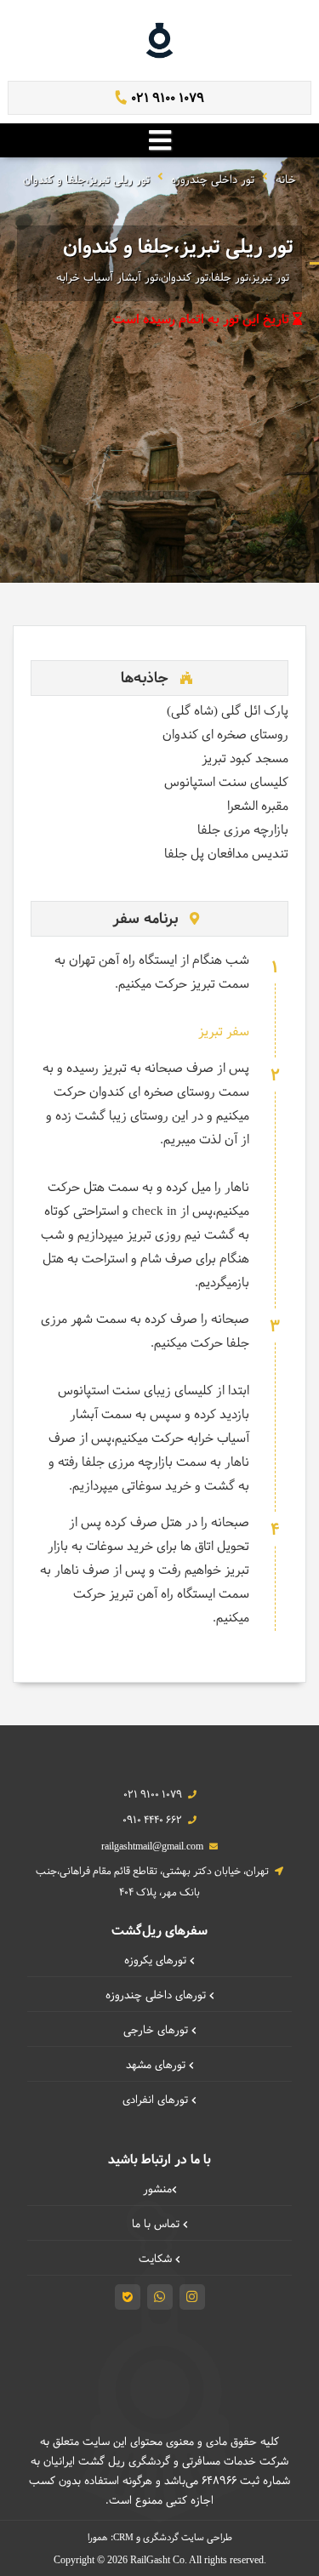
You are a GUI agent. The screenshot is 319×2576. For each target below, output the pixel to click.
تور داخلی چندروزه (213, 180)
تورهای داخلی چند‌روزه (157, 1996)
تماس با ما (157, 2225)
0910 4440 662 (152, 1821)
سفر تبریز (224, 1032)
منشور (157, 2190)
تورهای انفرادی (157, 2100)
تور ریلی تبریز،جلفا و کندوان (86, 180)
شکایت (157, 2260)
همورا (98, 2538)
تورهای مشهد (157, 2066)
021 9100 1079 (166, 99)
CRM (123, 2537)
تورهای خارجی (157, 2031)
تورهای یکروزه (157, 1961)
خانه (286, 180)
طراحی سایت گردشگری (188, 2538)
